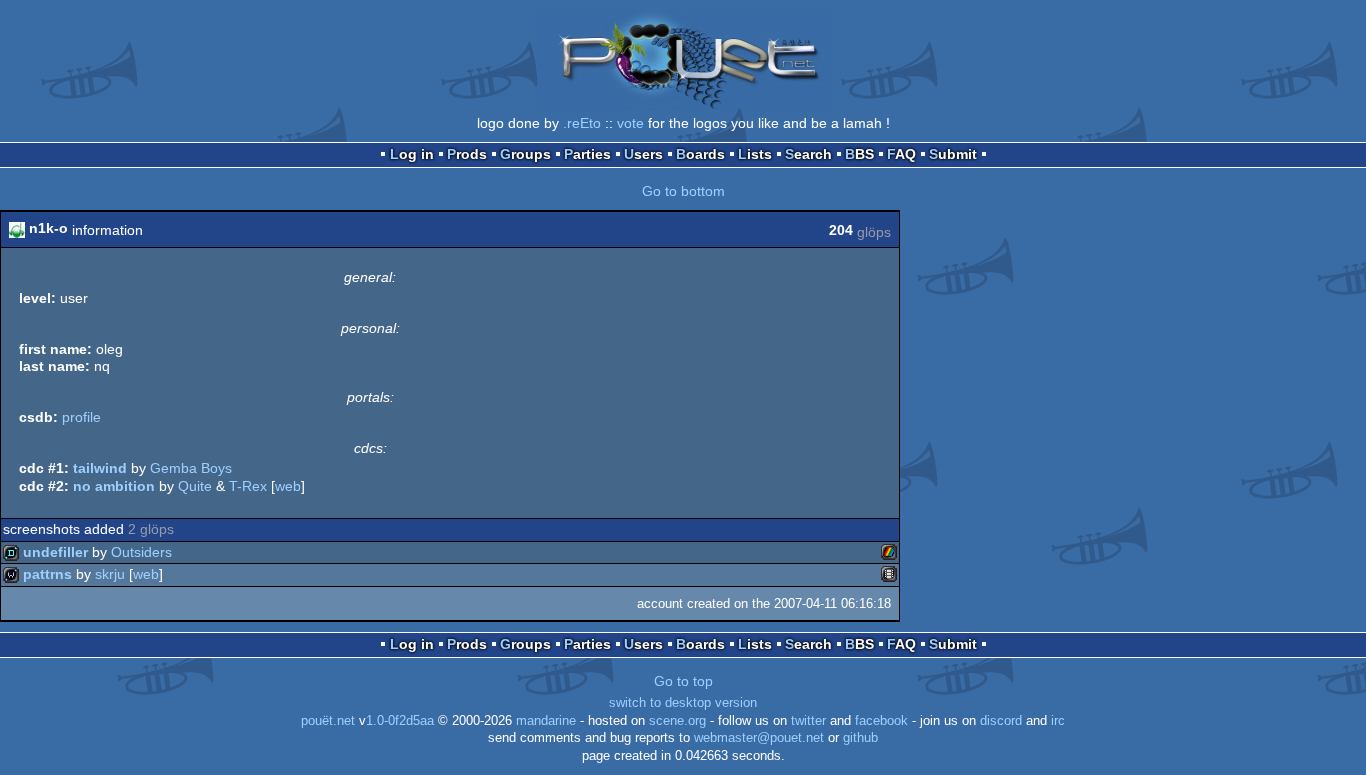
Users (643, 154)
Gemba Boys (191, 468)
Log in (412, 154)
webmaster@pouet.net (759, 738)
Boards (700, 154)
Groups (525, 154)
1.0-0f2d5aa (400, 721)
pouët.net (328, 721)
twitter (808, 721)
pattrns (47, 574)
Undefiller (55, 552)
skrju (110, 574)
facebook (881, 721)
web (288, 486)
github (860, 738)
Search (808, 154)
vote (630, 123)
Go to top (683, 681)
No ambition (114, 486)
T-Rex (248, 486)
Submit (953, 154)
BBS (859, 154)
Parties (587, 154)
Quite (195, 486)
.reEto (582, 123)
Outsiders (141, 552)
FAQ (901, 154)
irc (1058, 721)
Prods (467, 154)
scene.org (677, 721)
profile (81, 417)
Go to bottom (683, 191)
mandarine (546, 721)
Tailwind (100, 468)
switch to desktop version (683, 703)
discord (1001, 721)
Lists (755, 154)
